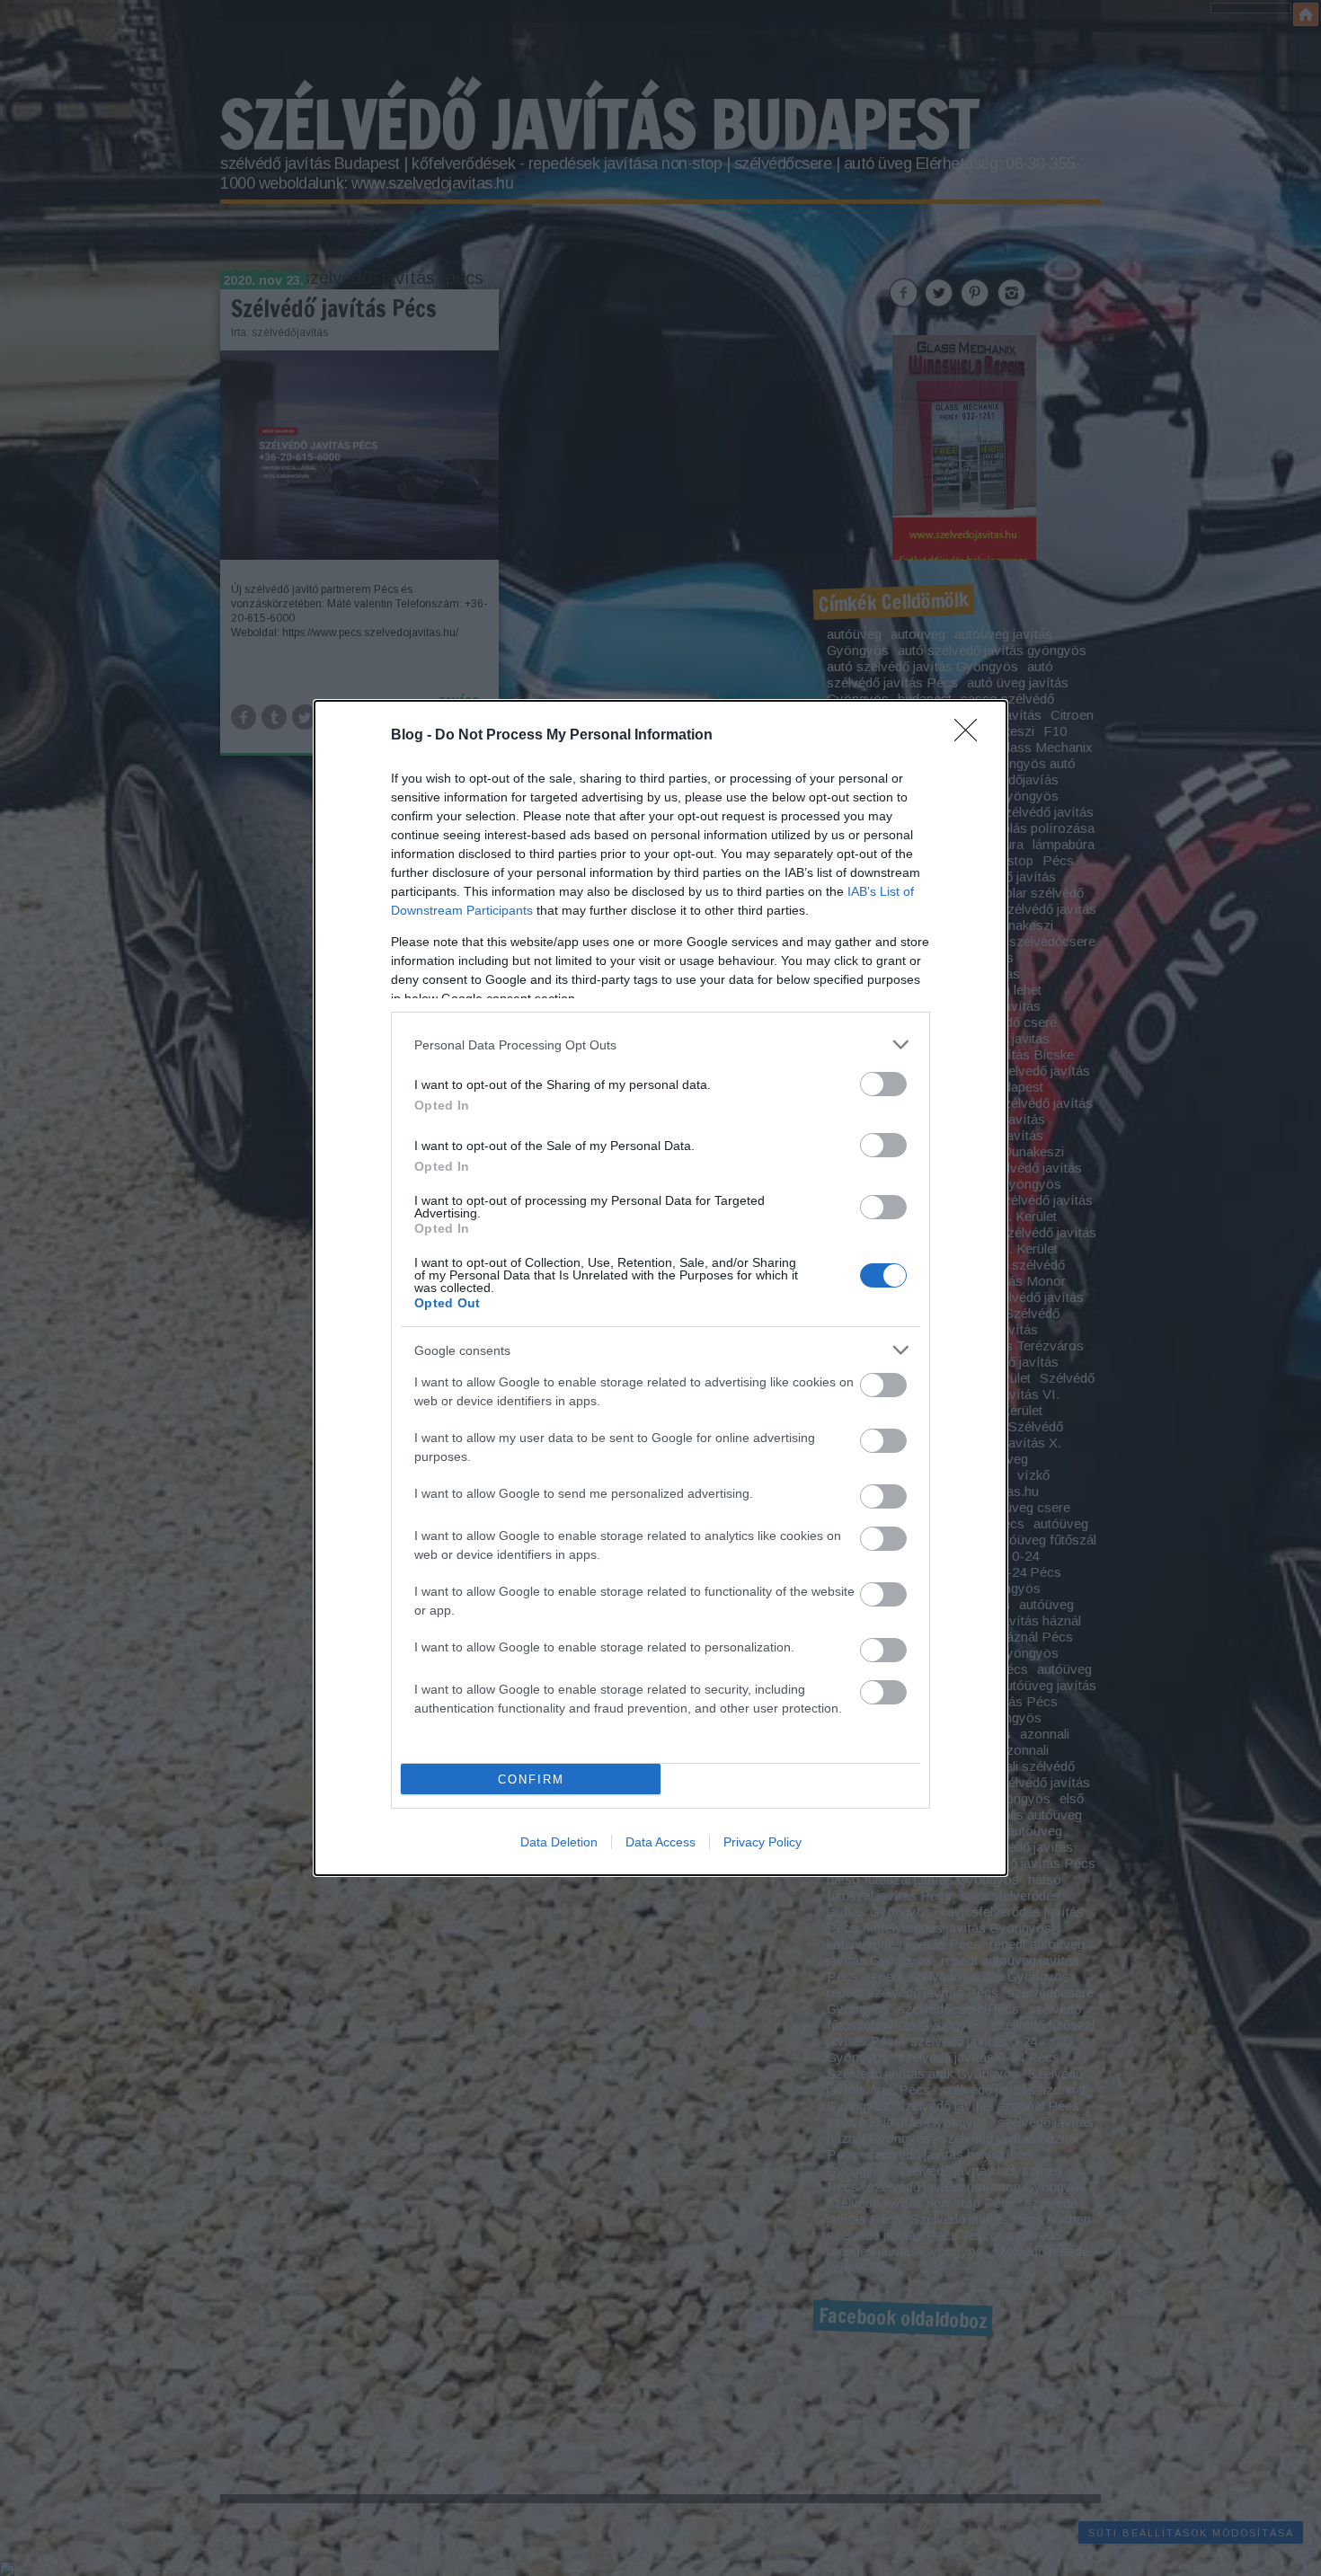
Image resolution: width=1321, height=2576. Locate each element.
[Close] (971, 736)
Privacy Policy (762, 1842)
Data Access (660, 1842)
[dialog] (660, 1288)
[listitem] (660, 1045)
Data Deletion (559, 1842)
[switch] (883, 1084)
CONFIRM (531, 1779)
